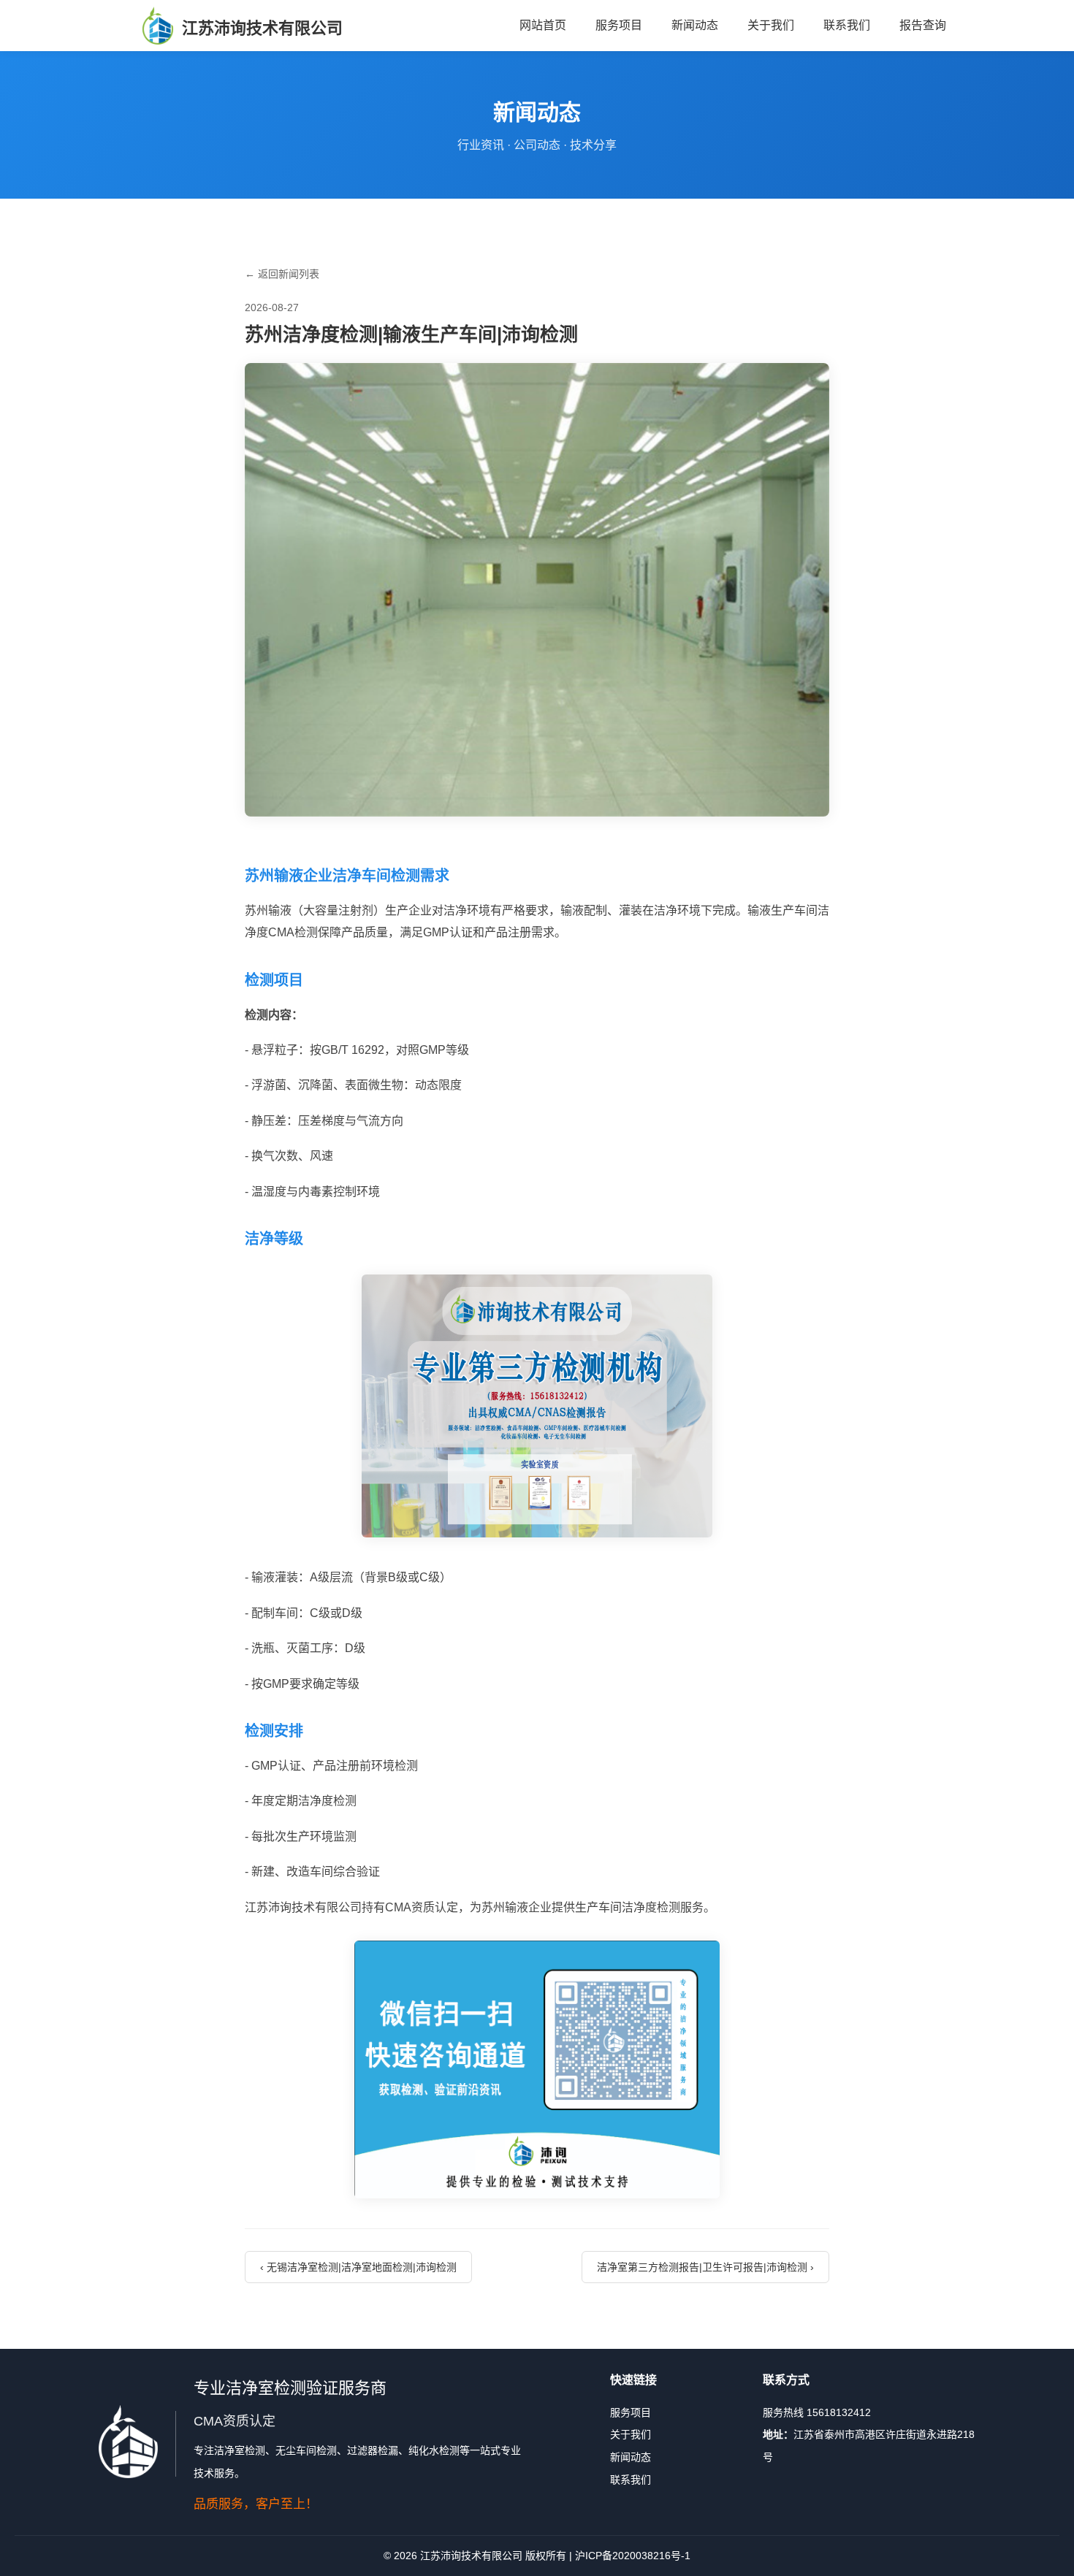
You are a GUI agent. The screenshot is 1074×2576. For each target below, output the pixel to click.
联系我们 (847, 25)
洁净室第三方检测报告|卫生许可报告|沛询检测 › (705, 2267)
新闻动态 (695, 25)
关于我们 (771, 25)
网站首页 (543, 25)
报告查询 (923, 25)
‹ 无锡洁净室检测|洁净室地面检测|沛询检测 (358, 2267)
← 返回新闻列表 (282, 274)
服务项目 (619, 25)
